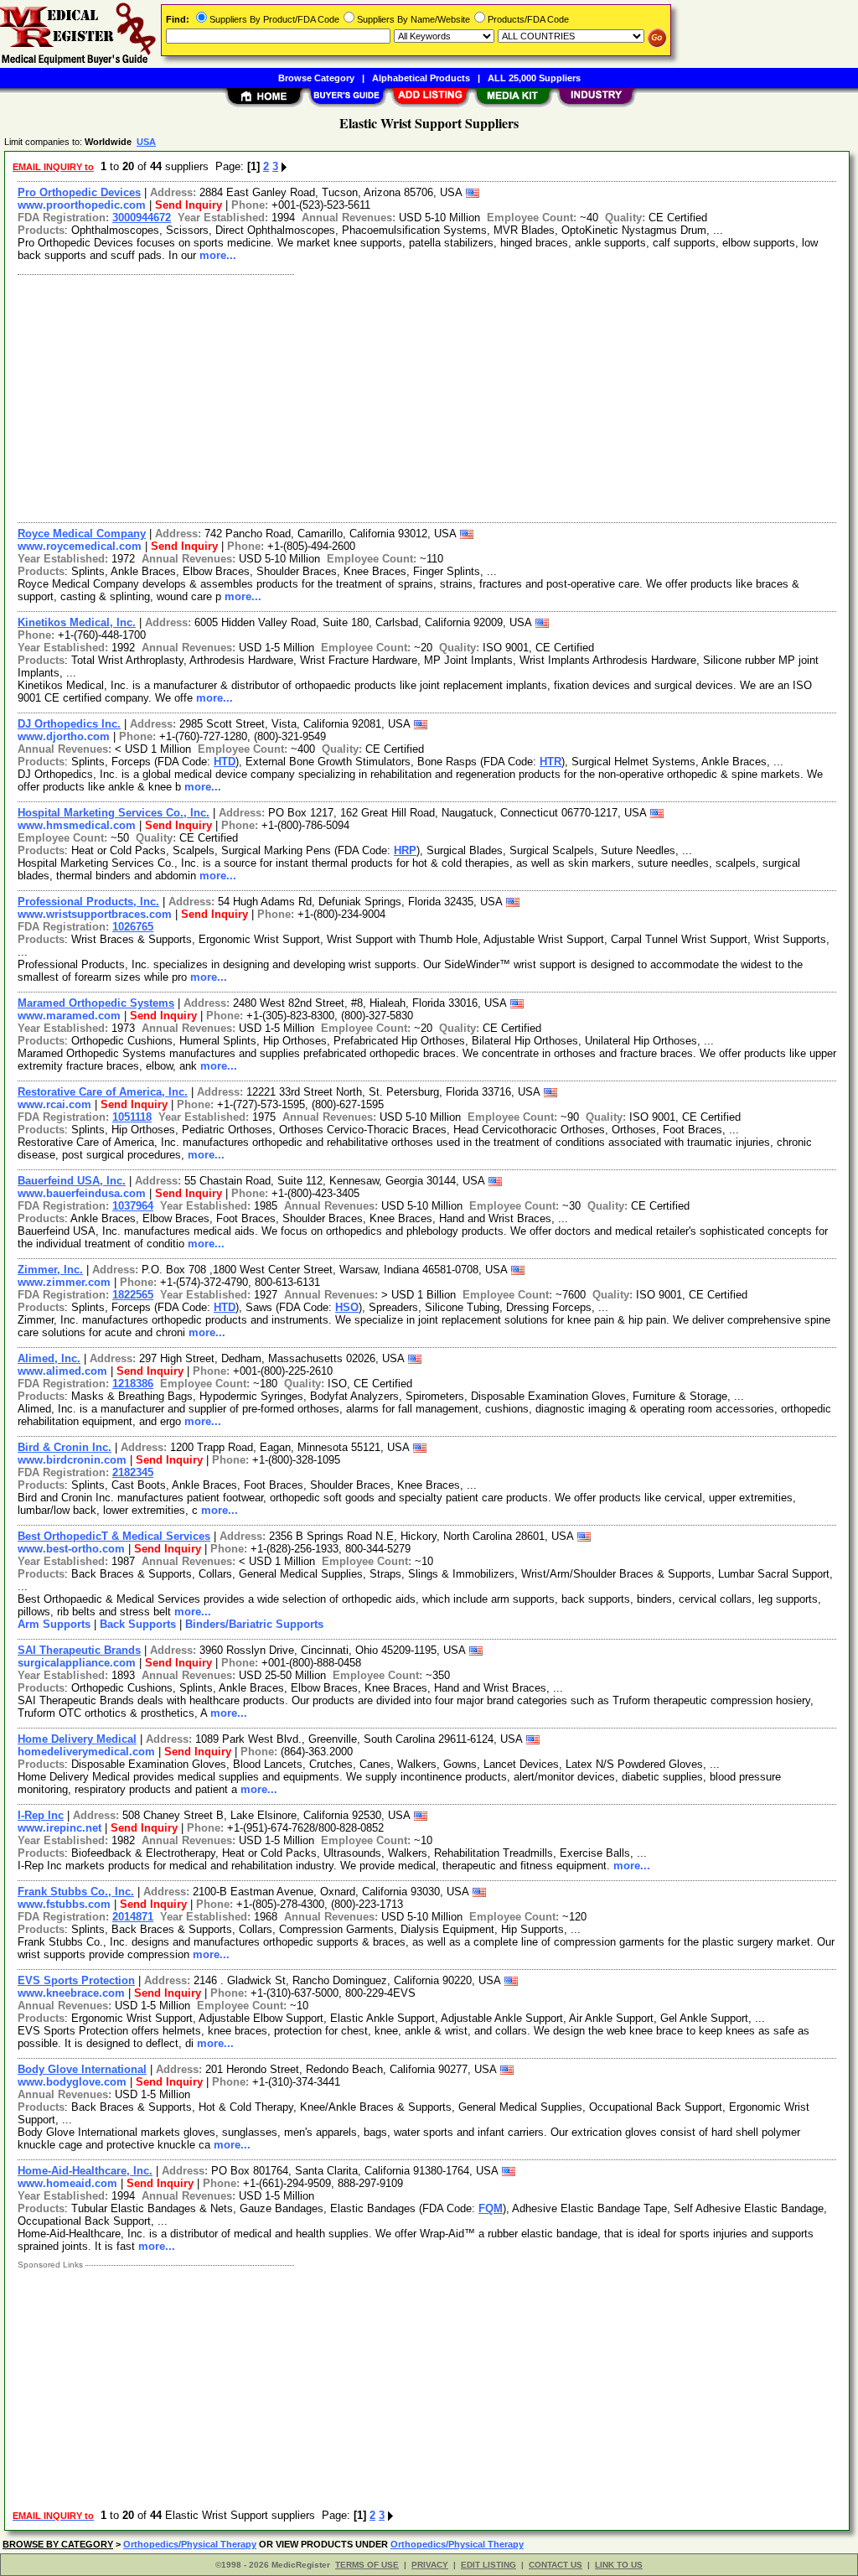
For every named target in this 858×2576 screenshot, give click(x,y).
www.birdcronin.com (72, 1460)
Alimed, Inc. (49, 1358)
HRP (405, 850)
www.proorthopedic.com (82, 205)
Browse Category (316, 78)
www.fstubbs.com (64, 1904)
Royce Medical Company (82, 534)
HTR (550, 762)
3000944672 (142, 218)
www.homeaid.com (67, 2183)
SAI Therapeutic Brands (79, 1650)
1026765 (133, 927)
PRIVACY (430, 2565)
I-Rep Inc (41, 1815)
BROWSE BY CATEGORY (58, 2544)
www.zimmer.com (64, 1282)
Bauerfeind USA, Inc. (72, 1181)
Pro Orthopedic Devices (79, 192)
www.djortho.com (64, 736)
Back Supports (138, 1624)
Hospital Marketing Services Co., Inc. (114, 813)
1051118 (132, 1117)
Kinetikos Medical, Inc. (77, 622)
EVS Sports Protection (76, 1980)
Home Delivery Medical (77, 1739)
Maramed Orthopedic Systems (96, 1003)
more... (218, 255)
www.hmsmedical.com (77, 825)
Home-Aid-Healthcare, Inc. (85, 2171)
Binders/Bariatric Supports (254, 1624)
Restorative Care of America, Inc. (103, 1092)
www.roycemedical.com (80, 546)
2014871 (133, 1917)
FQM (491, 2208)
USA (146, 142)
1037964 (133, 1206)
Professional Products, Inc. (88, 902)
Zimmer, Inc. (50, 1270)
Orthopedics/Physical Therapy (190, 2544)
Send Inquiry (189, 205)
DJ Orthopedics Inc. (69, 724)
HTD (225, 762)
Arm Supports (54, 1624)
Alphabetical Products (421, 78)
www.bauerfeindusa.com (82, 1193)
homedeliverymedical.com (86, 1752)
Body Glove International (82, 2069)
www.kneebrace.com (71, 1993)
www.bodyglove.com (72, 2082)
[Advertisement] (428, 397)
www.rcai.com (54, 1104)
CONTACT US (556, 2565)
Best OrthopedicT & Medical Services (114, 1536)
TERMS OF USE (367, 2565)
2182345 (133, 1472)
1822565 (133, 1295)
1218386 (133, 1384)
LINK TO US (619, 2565)
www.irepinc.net (59, 1828)
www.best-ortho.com (71, 1549)
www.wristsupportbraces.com (95, 914)
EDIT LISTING (488, 2565)
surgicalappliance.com (77, 1663)
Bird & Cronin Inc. (65, 1447)
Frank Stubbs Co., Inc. (76, 1892)
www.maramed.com (69, 1016)
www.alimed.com (62, 1371)
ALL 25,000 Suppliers (534, 78)
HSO (347, 1307)
